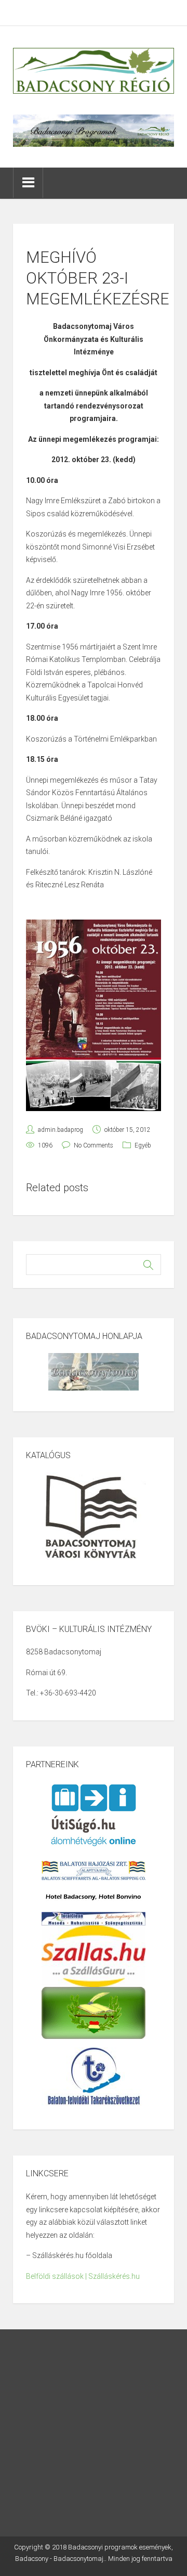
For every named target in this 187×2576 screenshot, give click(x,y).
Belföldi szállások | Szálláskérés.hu (83, 2276)
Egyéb (143, 1145)
